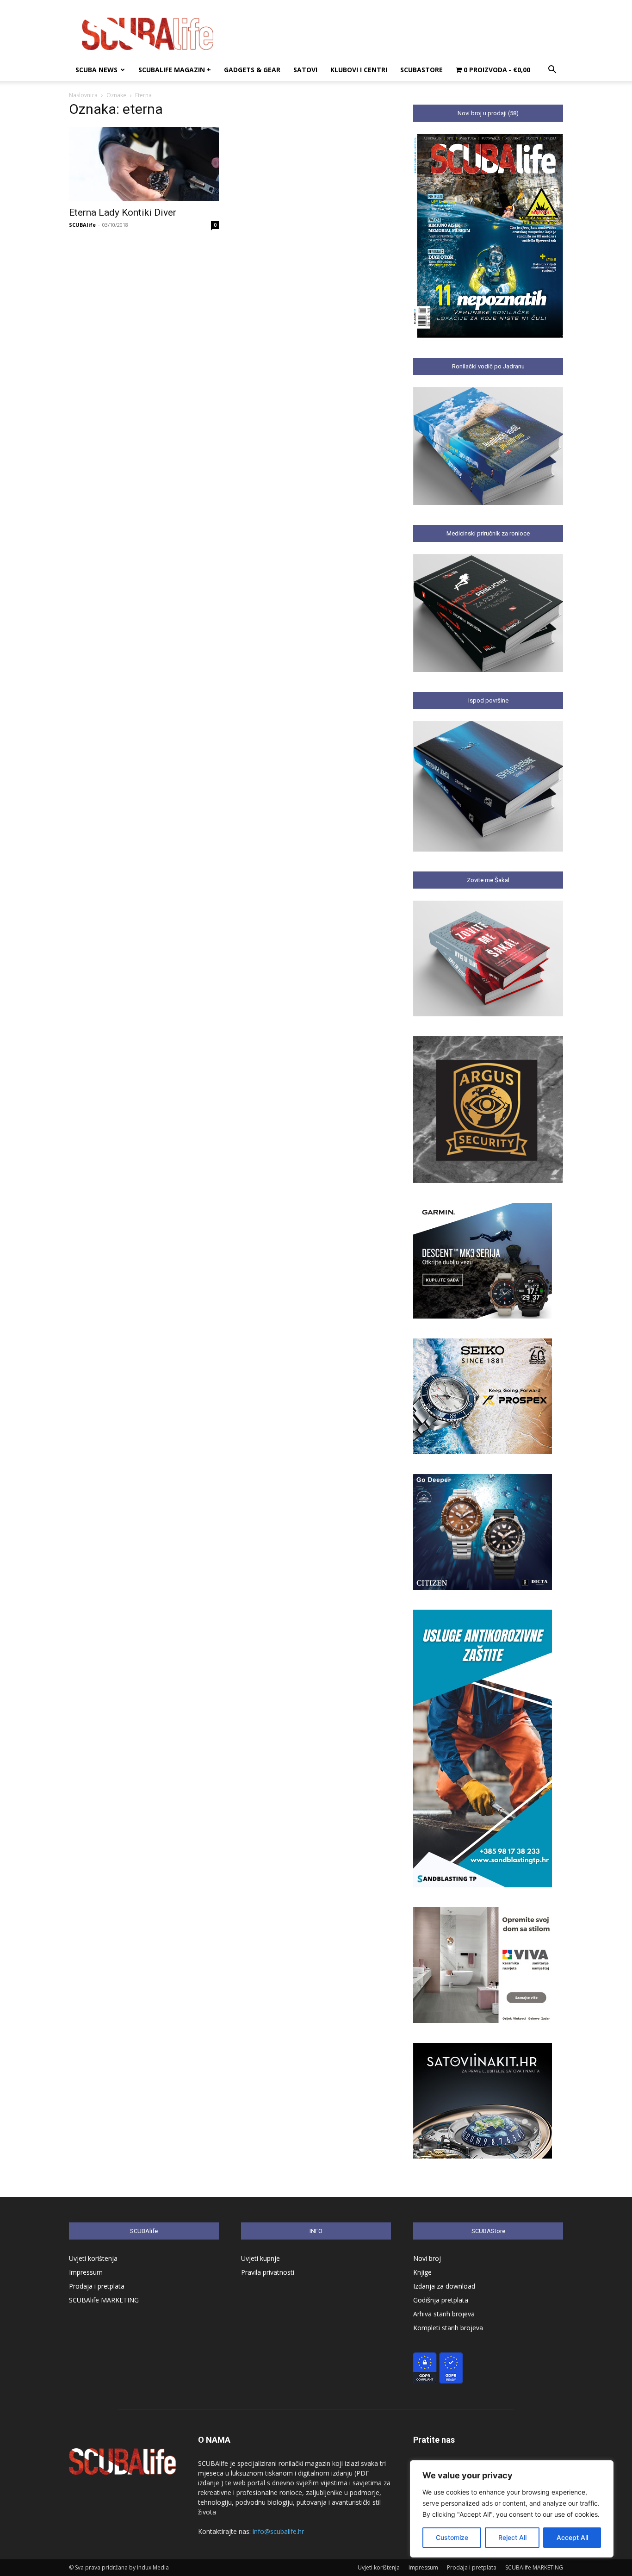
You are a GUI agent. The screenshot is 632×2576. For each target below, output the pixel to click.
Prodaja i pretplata (97, 2286)
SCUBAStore (421, 70)
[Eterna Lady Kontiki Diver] (144, 164)
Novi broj (427, 2258)
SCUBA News (96, 70)
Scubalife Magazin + (175, 70)
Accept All (572, 2537)
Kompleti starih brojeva (448, 2328)
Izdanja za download (444, 2286)
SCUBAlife (82, 225)
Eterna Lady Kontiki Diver (123, 212)
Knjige (422, 2272)
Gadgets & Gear (252, 70)
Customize (452, 2537)
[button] (552, 71)
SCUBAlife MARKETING (104, 2300)
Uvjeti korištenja (93, 2258)
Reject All (512, 2537)
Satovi (305, 70)
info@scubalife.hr (278, 2531)
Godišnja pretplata (441, 2300)
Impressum (86, 2272)
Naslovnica (83, 95)
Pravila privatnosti (268, 2272)
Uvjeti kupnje (260, 2258)
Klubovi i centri (359, 70)
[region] (512, 2509)
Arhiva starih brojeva (444, 2314)
